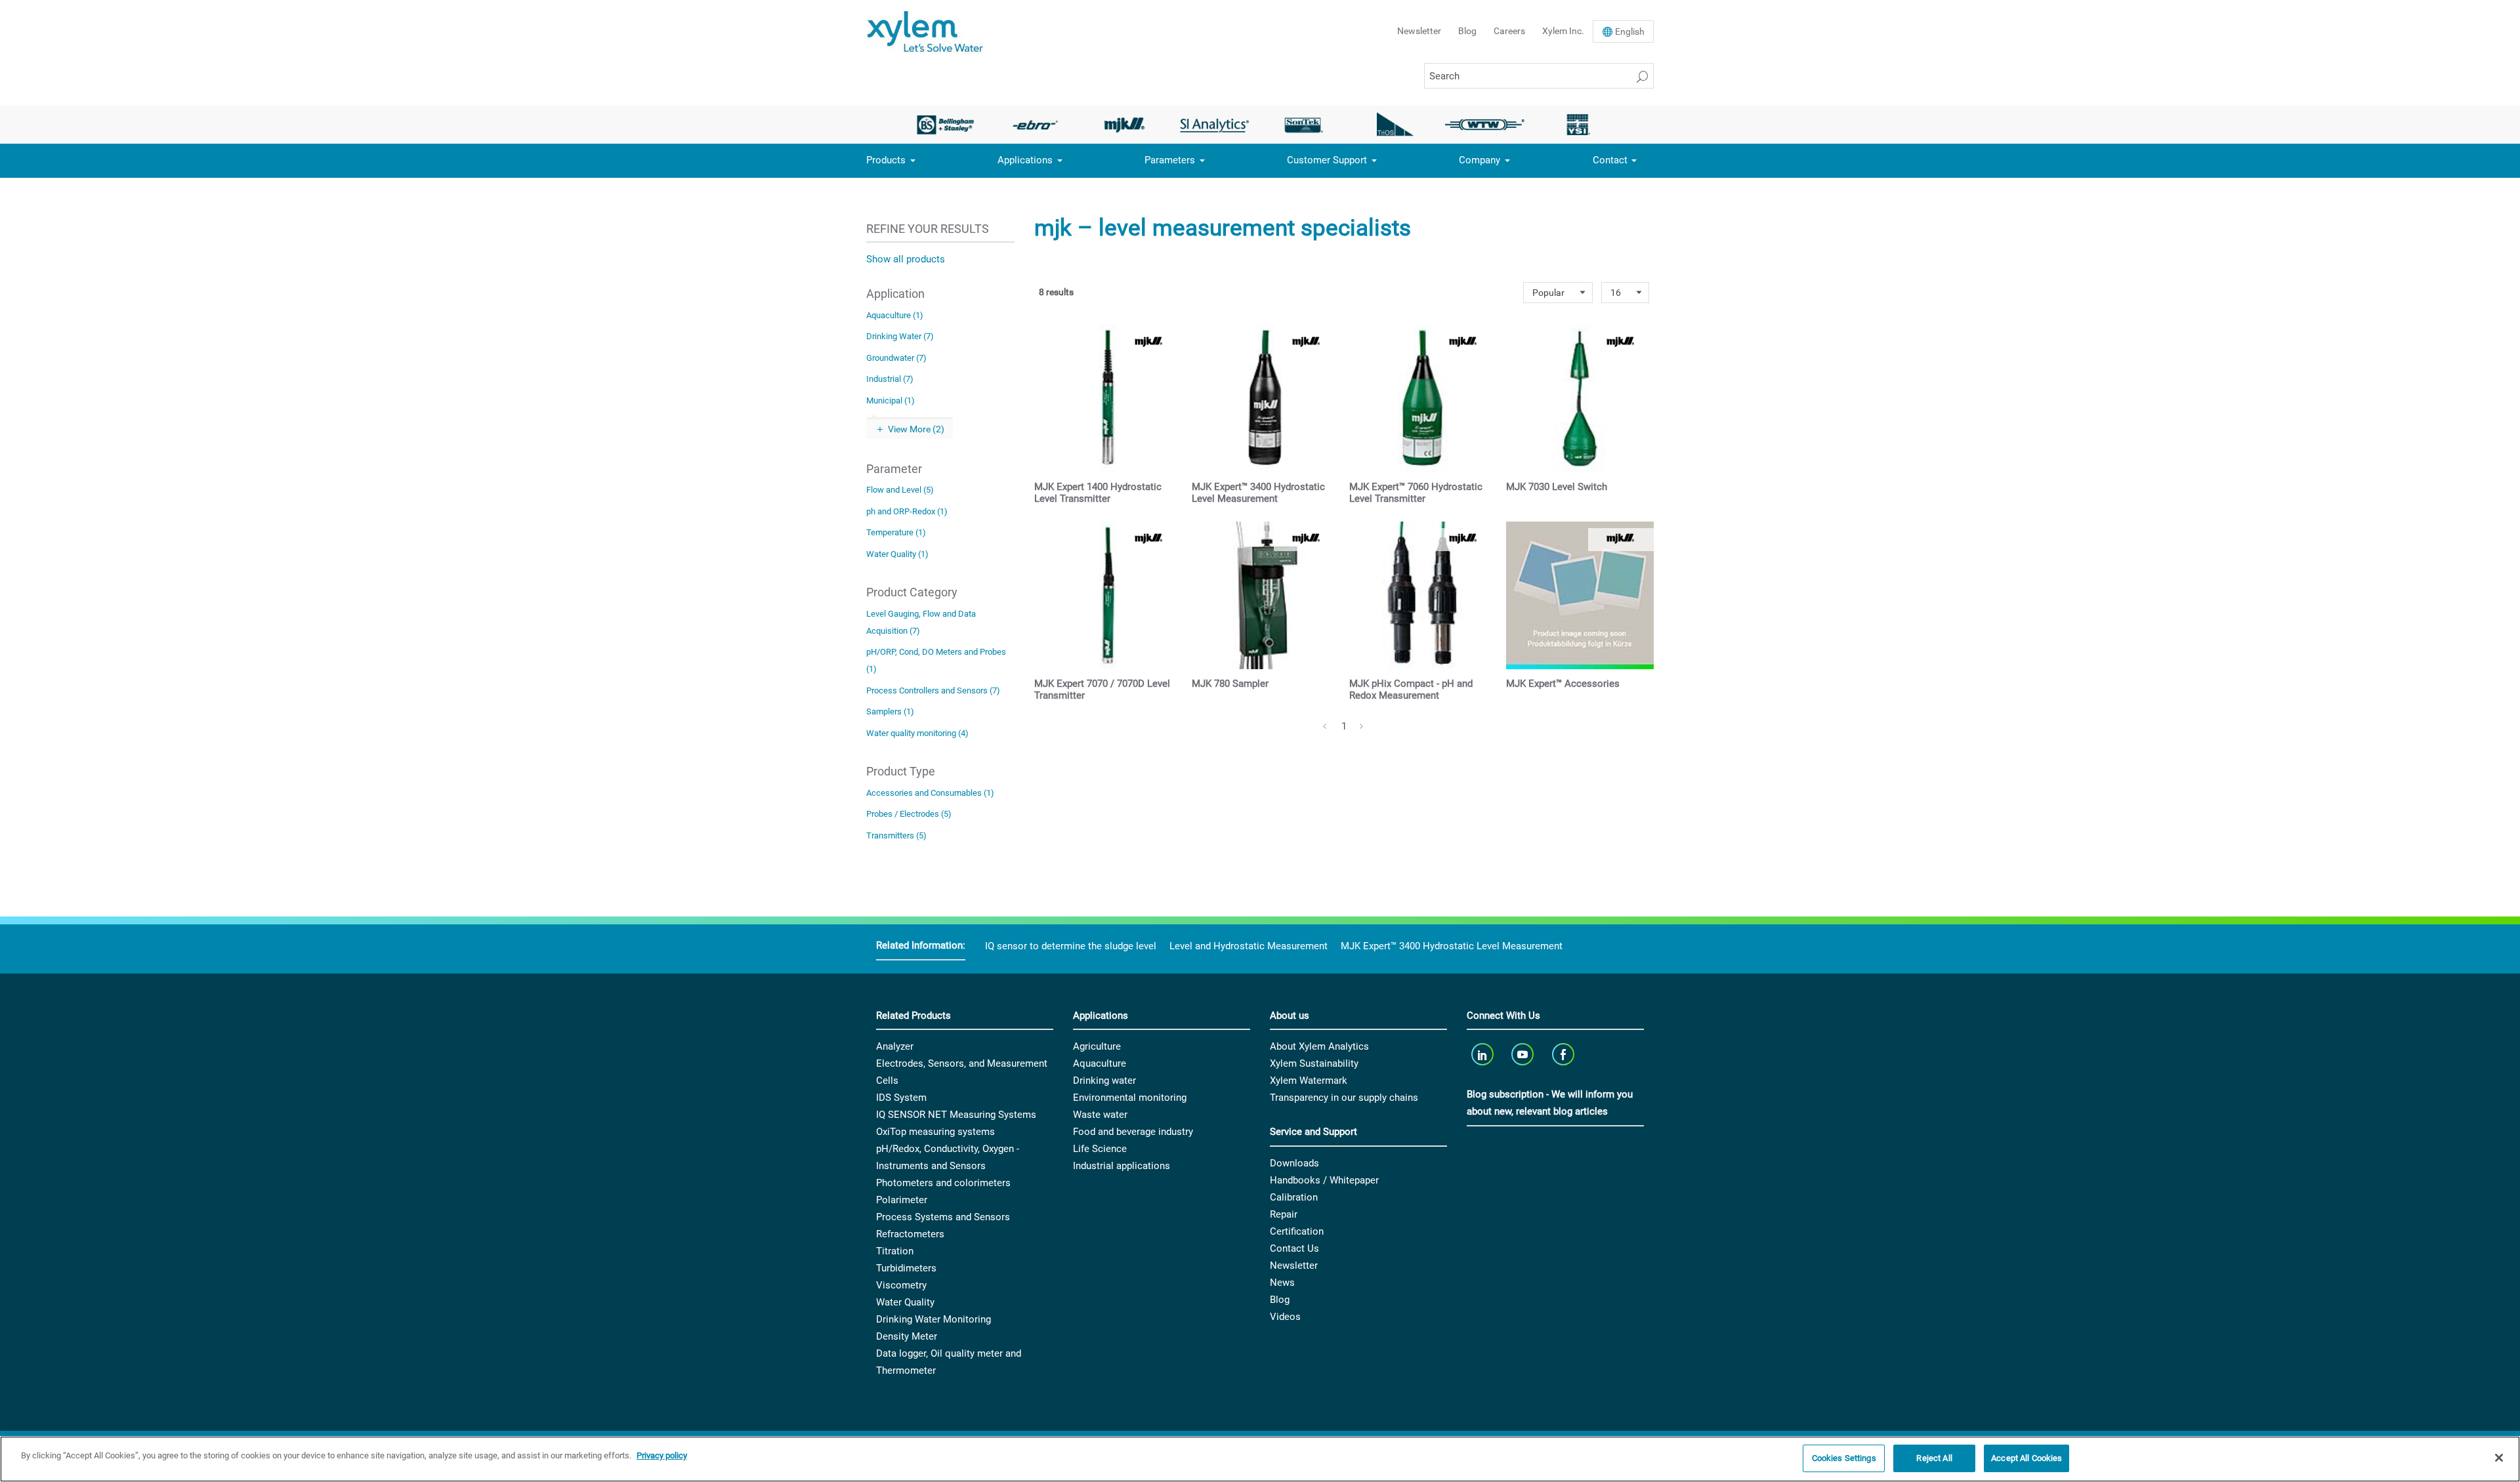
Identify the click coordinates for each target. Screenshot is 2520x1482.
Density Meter (907, 1336)
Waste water (1100, 1115)
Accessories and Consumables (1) (930, 793)
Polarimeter (902, 1200)
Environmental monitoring (1130, 1098)
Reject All (1934, 1458)
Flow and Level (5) (900, 490)
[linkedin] (1483, 1054)
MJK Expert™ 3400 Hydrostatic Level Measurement (1452, 946)
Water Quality (905, 1302)
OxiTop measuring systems (935, 1132)
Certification (1297, 1231)
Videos (1285, 1317)
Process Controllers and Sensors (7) (933, 690)
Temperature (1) (896, 532)
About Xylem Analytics (1319, 1046)
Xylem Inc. (1563, 31)
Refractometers (910, 1234)
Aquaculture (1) (895, 315)
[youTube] (1524, 1054)
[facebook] (1564, 1054)
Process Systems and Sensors (943, 1217)
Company (1480, 160)
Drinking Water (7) (900, 336)
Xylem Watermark (1309, 1081)
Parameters (1170, 160)
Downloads (1294, 1163)
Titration (895, 1251)
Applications (1025, 160)
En (1630, 31)
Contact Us (1294, 1248)
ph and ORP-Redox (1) (907, 511)
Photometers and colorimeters (943, 1183)
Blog (1467, 31)
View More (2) (916, 429)
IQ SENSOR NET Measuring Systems (956, 1115)
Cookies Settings (1844, 1458)
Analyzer (895, 1046)
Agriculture (1097, 1046)
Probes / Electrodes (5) (909, 814)
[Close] (2499, 1458)
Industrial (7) (890, 379)
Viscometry (901, 1285)
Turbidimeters (906, 1268)
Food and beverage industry (1133, 1132)
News (1282, 1283)
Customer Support (1327, 160)
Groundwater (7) (896, 358)
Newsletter (1419, 31)
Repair (1284, 1214)
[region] (1260, 1459)
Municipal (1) (891, 401)
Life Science (1100, 1149)
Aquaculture (1100, 1063)
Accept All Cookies (2026, 1458)
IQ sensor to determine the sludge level (1071, 946)
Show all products (906, 259)
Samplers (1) (890, 711)
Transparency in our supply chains (1344, 1098)
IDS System (901, 1098)
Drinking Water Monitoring (934, 1319)
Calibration (1294, 1197)
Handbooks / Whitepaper (1324, 1180)
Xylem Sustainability (1314, 1063)
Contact (1610, 160)
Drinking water (1104, 1081)
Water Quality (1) (897, 554)
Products (886, 160)
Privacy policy (662, 1455)
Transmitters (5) (896, 835)
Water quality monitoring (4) (917, 733)
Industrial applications (1122, 1166)
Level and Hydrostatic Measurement (1249, 946)
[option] (945, 125)
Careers (1509, 31)
